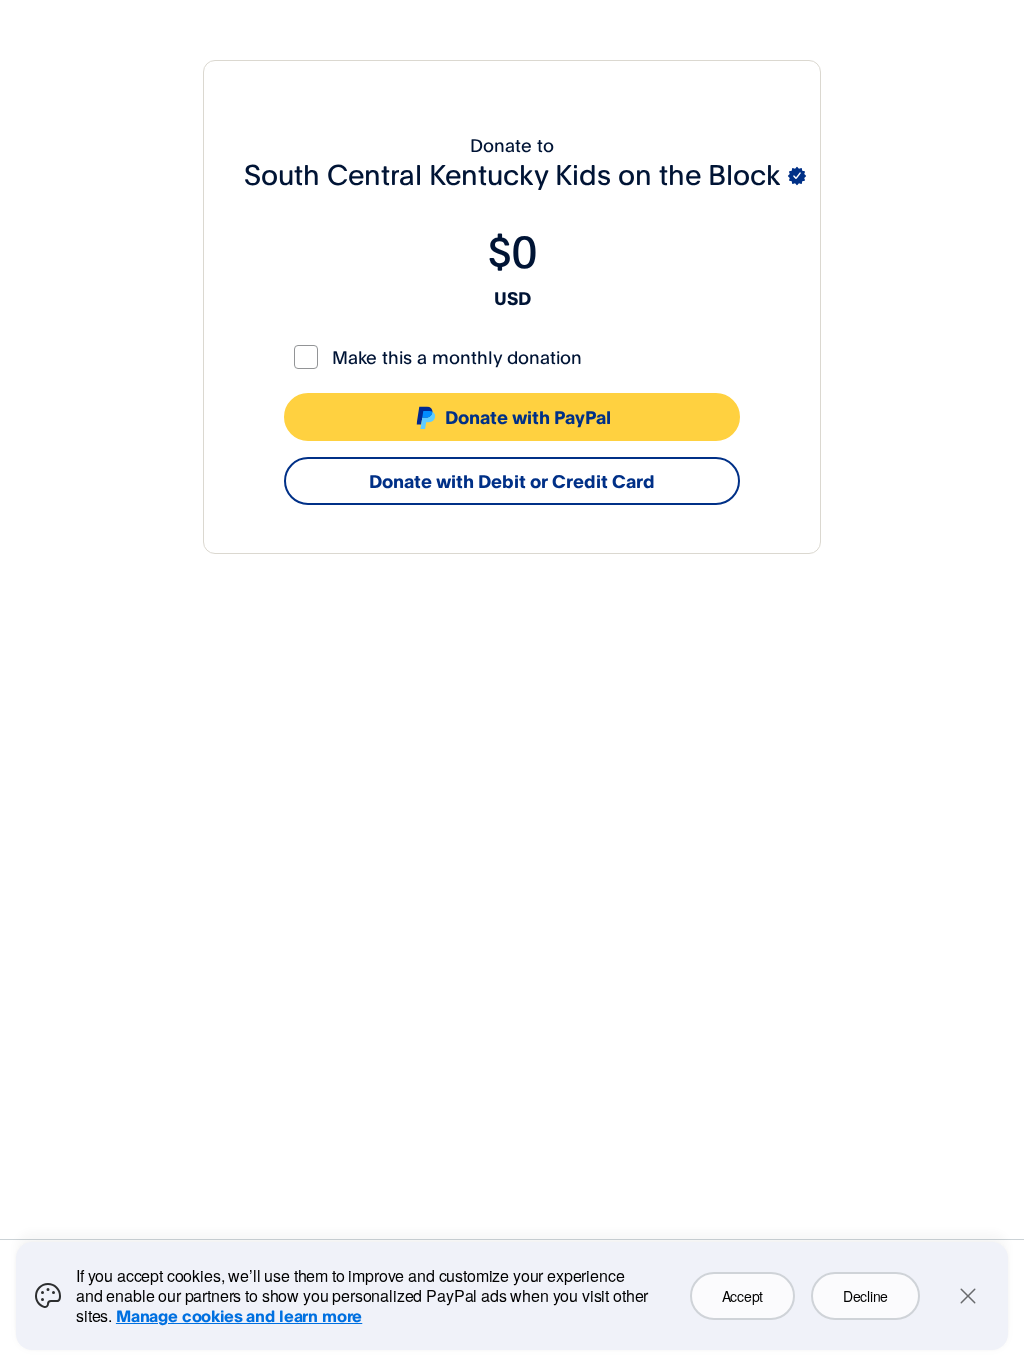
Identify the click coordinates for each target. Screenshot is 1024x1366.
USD (512, 298)
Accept (742, 1296)
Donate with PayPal (528, 417)
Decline (865, 1296)
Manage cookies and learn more (239, 1316)
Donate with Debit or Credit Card (512, 481)
